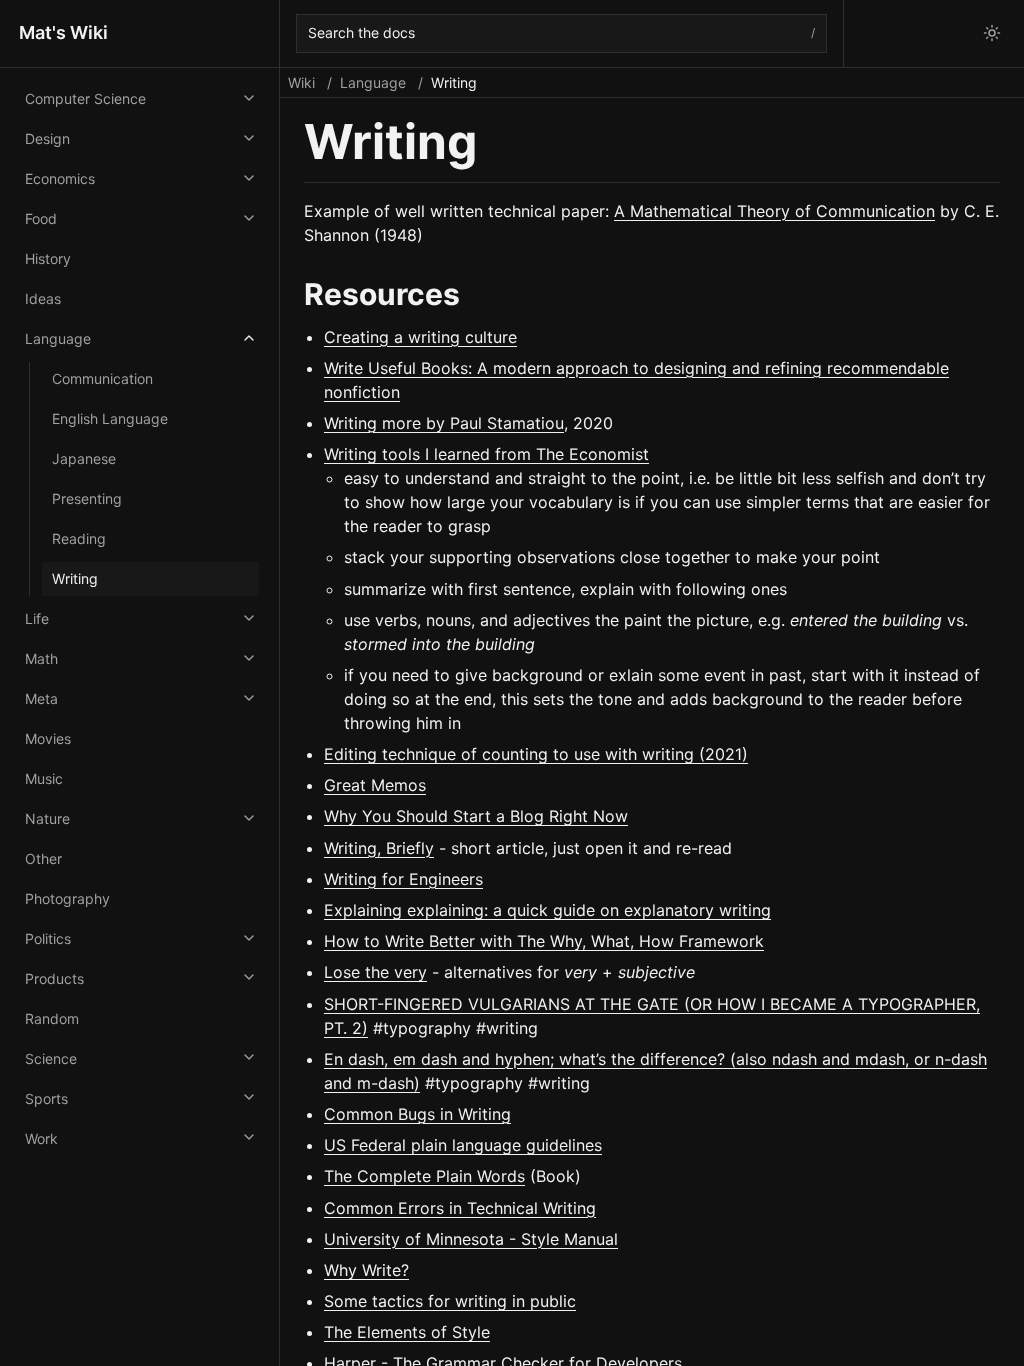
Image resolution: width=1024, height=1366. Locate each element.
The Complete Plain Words (424, 1176)
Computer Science (85, 98)
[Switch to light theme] (992, 33)
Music (44, 778)
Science (51, 1058)
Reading (79, 538)
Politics (48, 938)
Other (43, 858)
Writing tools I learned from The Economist (486, 454)
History (48, 258)
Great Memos (375, 785)
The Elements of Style (407, 1332)
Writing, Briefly (379, 848)
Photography (67, 898)
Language (58, 338)
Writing (75, 578)
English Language (110, 418)
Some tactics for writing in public (450, 1301)
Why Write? (366, 1270)
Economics (60, 178)
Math (41, 658)
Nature (47, 818)
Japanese (84, 458)
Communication (102, 378)
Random (52, 1018)
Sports (46, 1098)
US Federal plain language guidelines (463, 1145)
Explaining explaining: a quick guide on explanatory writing (547, 910)
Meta (41, 698)
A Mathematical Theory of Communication (774, 211)
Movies (48, 738)
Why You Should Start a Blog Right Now (476, 816)
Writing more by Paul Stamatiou (444, 423)
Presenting (87, 498)
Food (41, 218)
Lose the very (375, 972)
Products (54, 978)
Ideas (43, 298)
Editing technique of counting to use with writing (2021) (536, 754)
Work (41, 1138)
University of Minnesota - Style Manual (471, 1239)
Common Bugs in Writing (417, 1114)
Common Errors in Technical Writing (460, 1208)
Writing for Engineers (403, 879)
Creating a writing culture (420, 337)
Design (47, 138)
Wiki (301, 82)
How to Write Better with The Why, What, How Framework (544, 941)
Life (37, 618)
